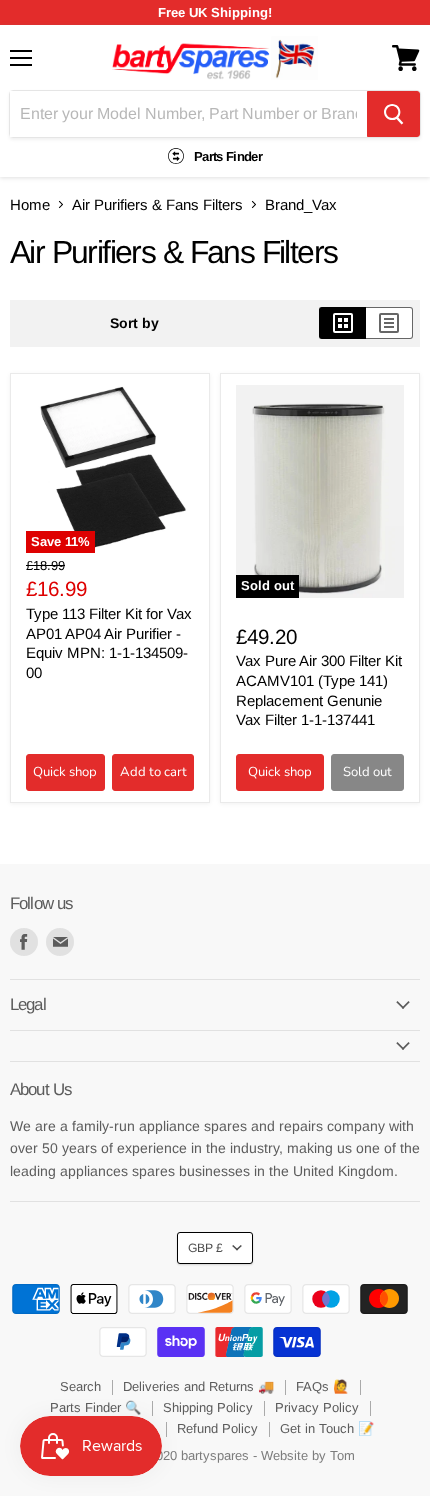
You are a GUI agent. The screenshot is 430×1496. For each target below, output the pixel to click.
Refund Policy (217, 1428)
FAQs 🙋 (322, 1386)
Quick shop (65, 772)
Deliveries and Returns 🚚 (198, 1386)
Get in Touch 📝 (327, 1428)
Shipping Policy (208, 1407)
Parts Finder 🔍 (95, 1407)
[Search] (393, 114)
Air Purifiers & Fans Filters (157, 204)
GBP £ (205, 1248)
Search (80, 1386)
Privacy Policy (317, 1407)
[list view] (389, 323)
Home (30, 204)
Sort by (134, 323)
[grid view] (342, 323)
